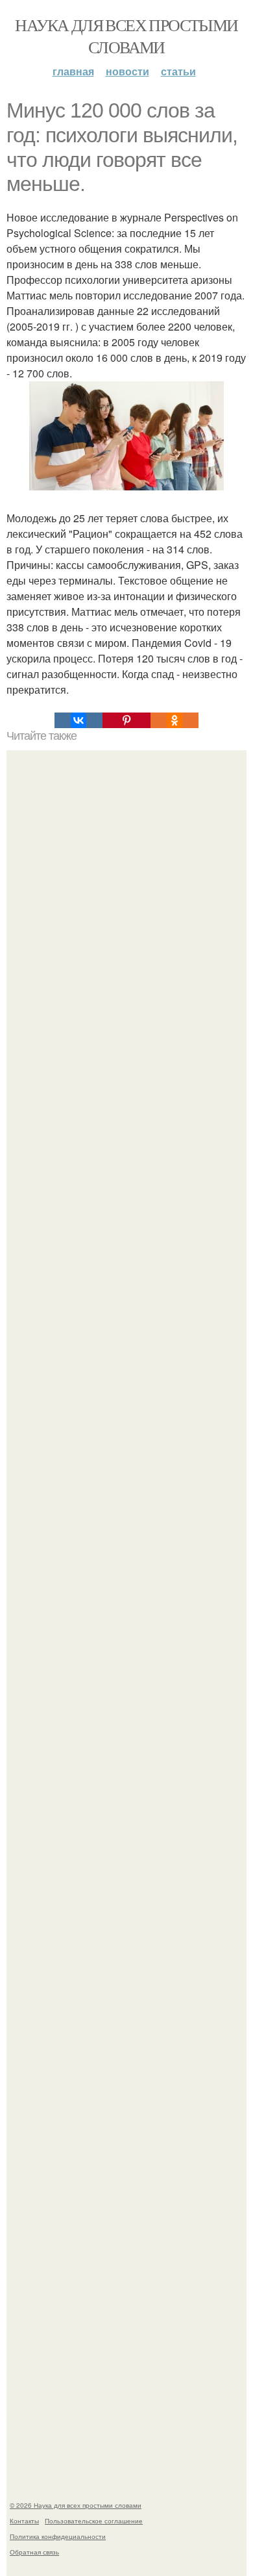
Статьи (178, 71)
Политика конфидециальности (58, 2536)
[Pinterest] (126, 720)
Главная (73, 71)
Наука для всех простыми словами (126, 36)
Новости (127, 71)
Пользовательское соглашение (94, 2521)
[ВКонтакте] (78, 720)
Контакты (24, 2521)
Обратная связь (34, 2552)
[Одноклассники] (175, 720)
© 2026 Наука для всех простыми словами (76, 2505)
